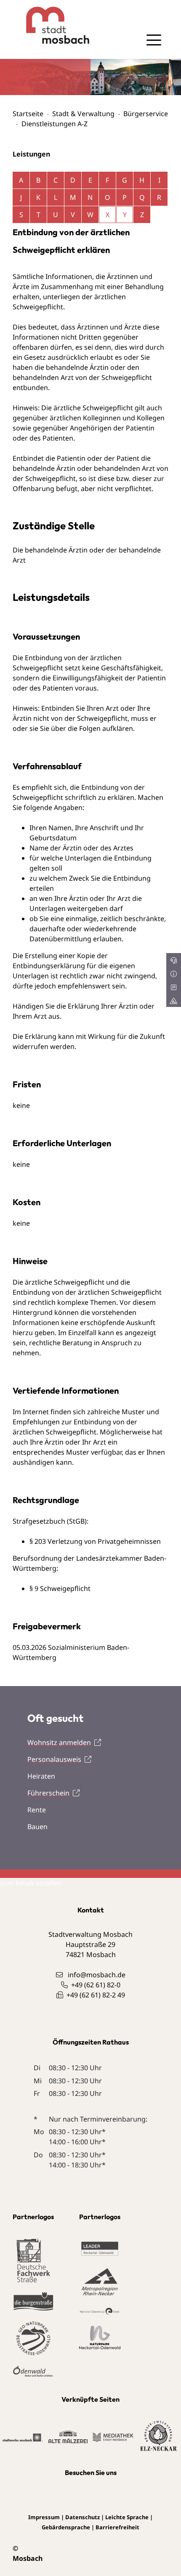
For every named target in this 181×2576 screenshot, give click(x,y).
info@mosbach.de (97, 1975)
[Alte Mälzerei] (68, 2436)
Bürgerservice (146, 114)
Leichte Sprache (127, 2517)
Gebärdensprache (66, 2527)
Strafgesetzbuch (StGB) (50, 1521)
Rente (37, 1810)
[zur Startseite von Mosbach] (52, 25)
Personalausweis (54, 1759)
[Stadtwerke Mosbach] (23, 2437)
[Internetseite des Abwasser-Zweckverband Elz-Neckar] (158, 2436)
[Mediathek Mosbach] (113, 2437)
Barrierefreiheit (117, 2527)
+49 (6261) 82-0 (96, 1985)
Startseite (28, 114)
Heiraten (41, 1776)
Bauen (37, 1827)
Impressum (44, 2517)
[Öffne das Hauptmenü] (154, 40)
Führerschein (48, 1793)
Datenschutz (83, 2517)
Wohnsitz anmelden (59, 1742)
